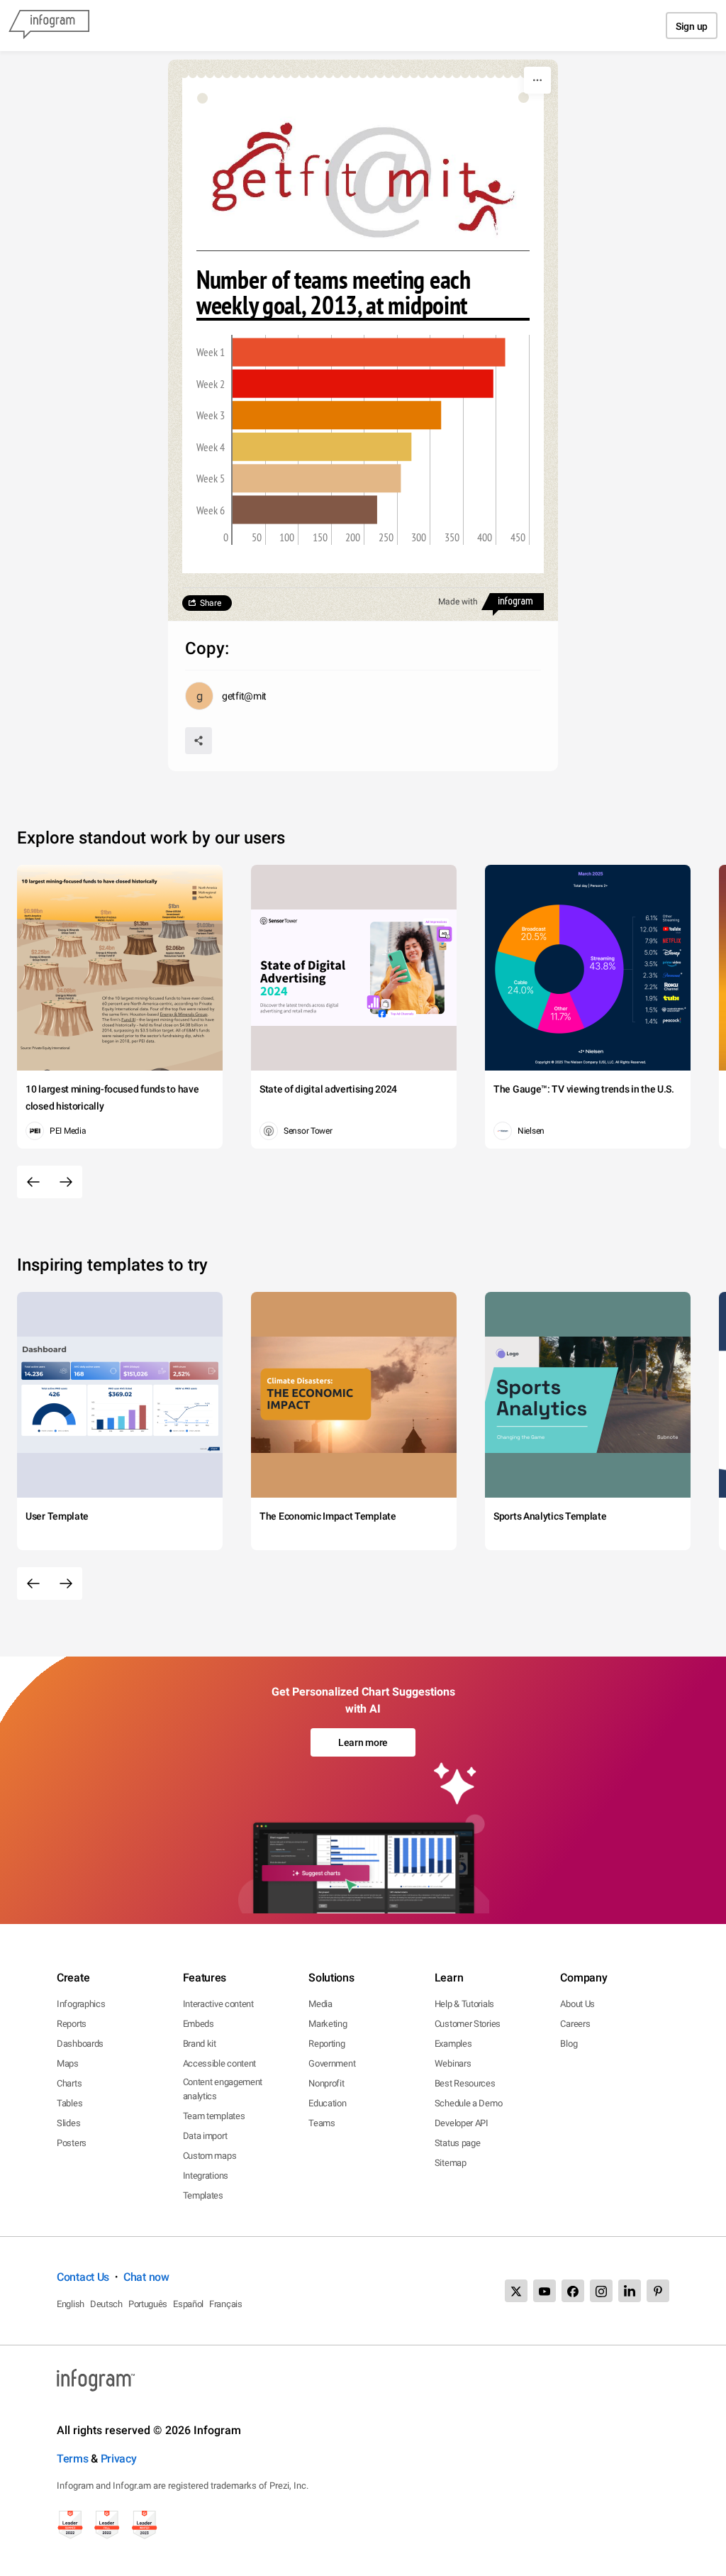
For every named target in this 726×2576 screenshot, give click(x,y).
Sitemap (451, 2163)
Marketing (328, 2024)
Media (320, 2004)
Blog (569, 2044)
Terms (73, 2459)
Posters (72, 2143)
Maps (68, 2063)
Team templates (214, 2116)
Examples (453, 2044)
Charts (69, 2083)
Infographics (81, 2004)
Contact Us (83, 2277)
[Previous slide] (33, 1182)
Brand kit (200, 2044)
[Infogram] (49, 26)
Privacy (119, 2459)
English (71, 2304)
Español (188, 2304)
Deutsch (106, 2304)
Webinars (453, 2063)
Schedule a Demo (469, 2103)
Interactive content (218, 2004)
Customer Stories (468, 2024)
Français (226, 2304)
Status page (458, 2143)
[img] (369, 353)
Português (148, 2304)
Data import (205, 2136)
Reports (72, 2024)
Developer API (462, 2123)
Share (211, 603)
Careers (575, 2024)
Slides (68, 2123)
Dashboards (80, 2044)
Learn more (363, 1742)
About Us (577, 2004)
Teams (322, 2123)
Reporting (326, 2044)
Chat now (146, 2277)
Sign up (692, 26)
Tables (69, 2103)
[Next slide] (66, 1182)
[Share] (199, 741)
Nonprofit (326, 2083)
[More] (537, 80)
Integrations (206, 2176)
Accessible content (220, 2063)
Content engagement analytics (223, 2089)
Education (327, 2103)
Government (332, 2063)
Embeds (199, 2024)
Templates (203, 2195)
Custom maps (210, 2156)
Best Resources (465, 2083)
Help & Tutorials (464, 2004)
